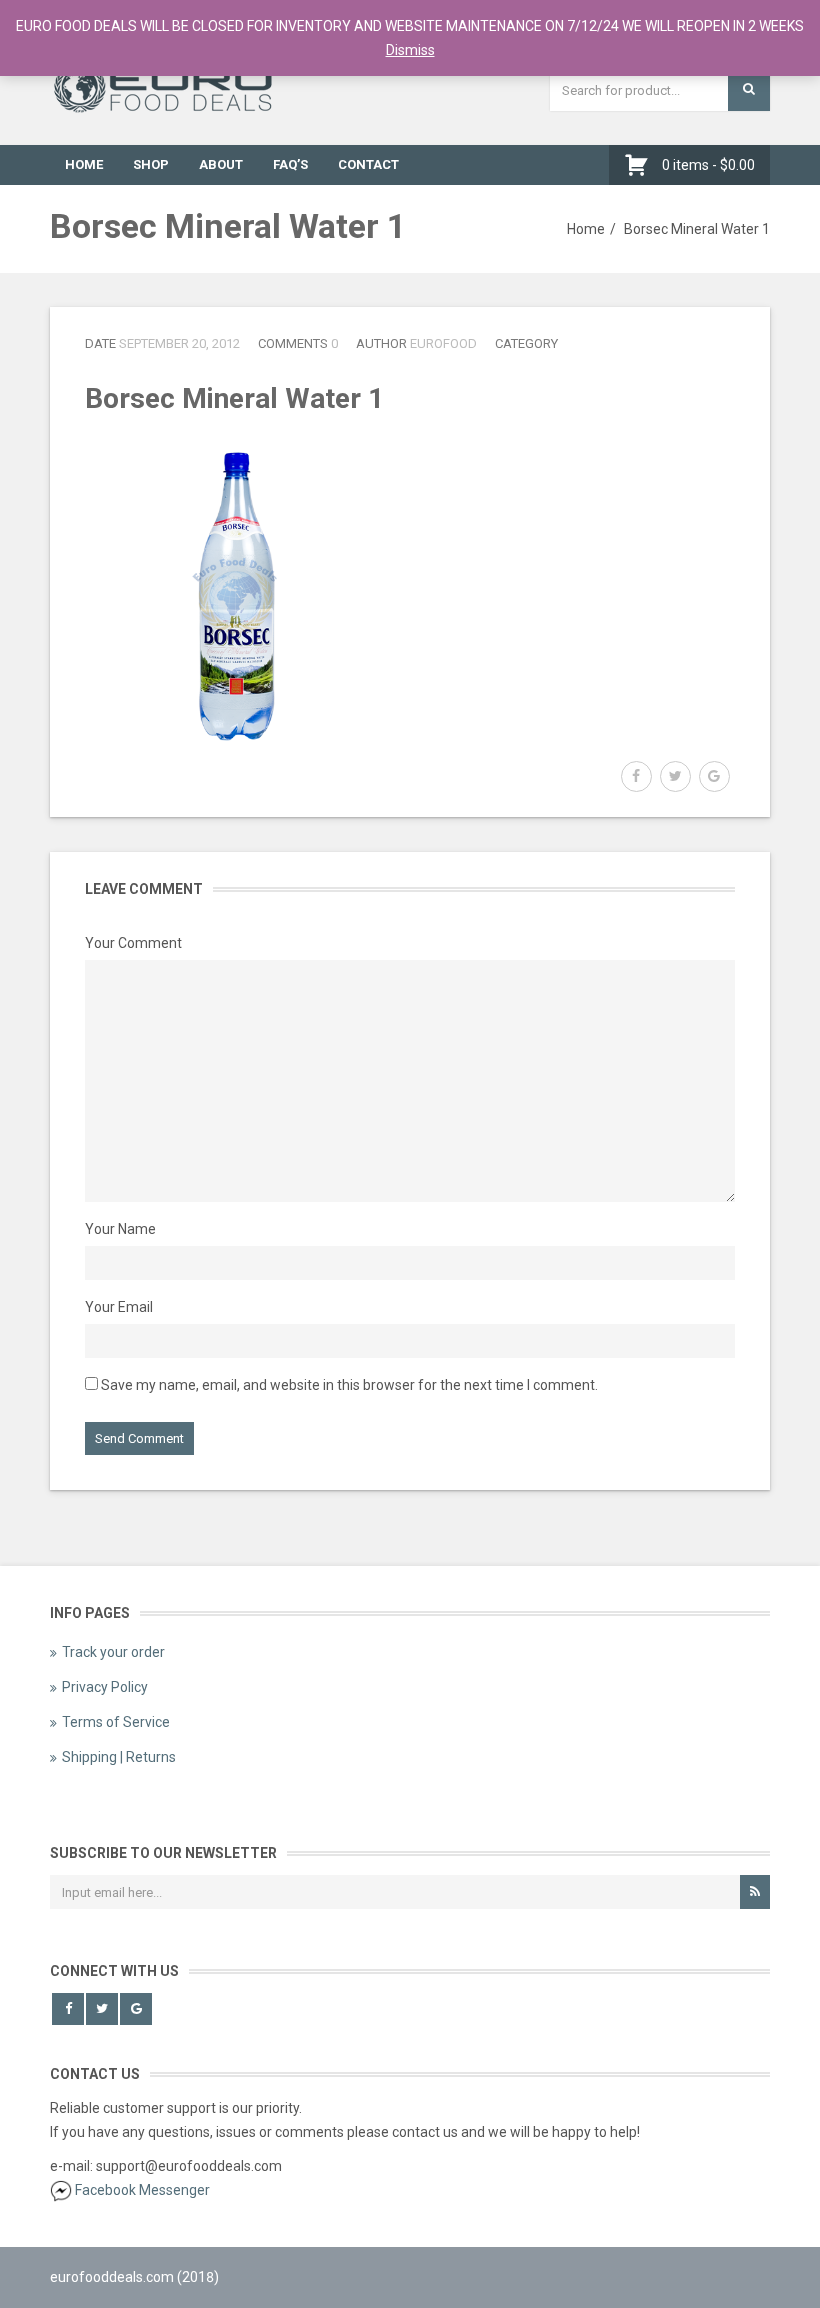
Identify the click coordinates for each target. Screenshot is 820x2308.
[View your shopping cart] (641, 165)
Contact (368, 164)
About (221, 164)
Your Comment (133, 943)
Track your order (113, 1652)
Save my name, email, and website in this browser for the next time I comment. (349, 1385)
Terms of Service (116, 1722)
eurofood (443, 343)
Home (84, 164)
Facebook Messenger (142, 2190)
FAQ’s (290, 164)
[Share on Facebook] (636, 776)
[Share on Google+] (714, 776)
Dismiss (410, 50)
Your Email (119, 1307)
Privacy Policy (105, 1687)
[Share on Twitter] (675, 776)
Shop (151, 164)
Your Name (120, 1229)
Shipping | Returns (119, 1757)
